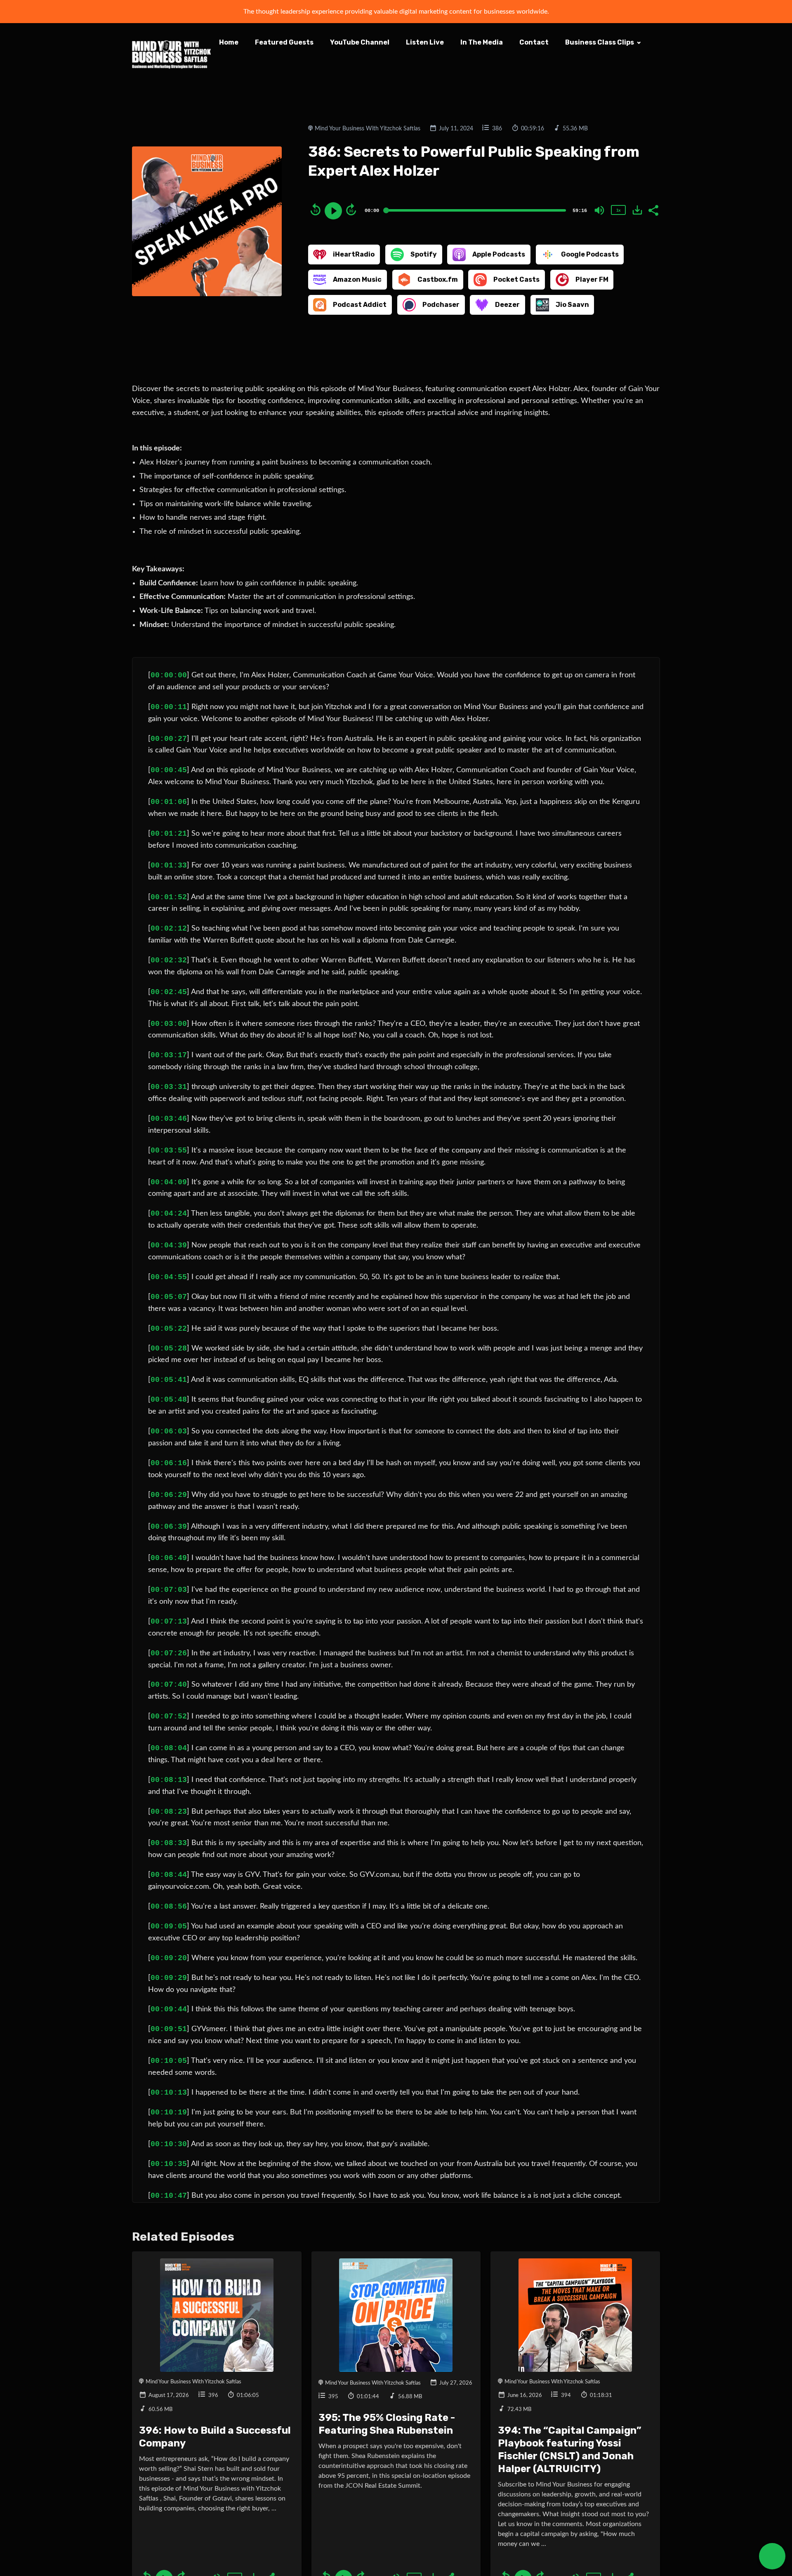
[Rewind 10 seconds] (316, 210)
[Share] (653, 210)
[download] (637, 210)
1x (618, 210)
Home (229, 42)
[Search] (227, 66)
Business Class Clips (600, 42)
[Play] (333, 211)
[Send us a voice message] (772, 2556)
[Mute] (599, 210)
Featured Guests (284, 42)
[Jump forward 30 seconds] (351, 210)
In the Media (482, 42)
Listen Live (425, 42)
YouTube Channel (360, 42)
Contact (534, 42)
